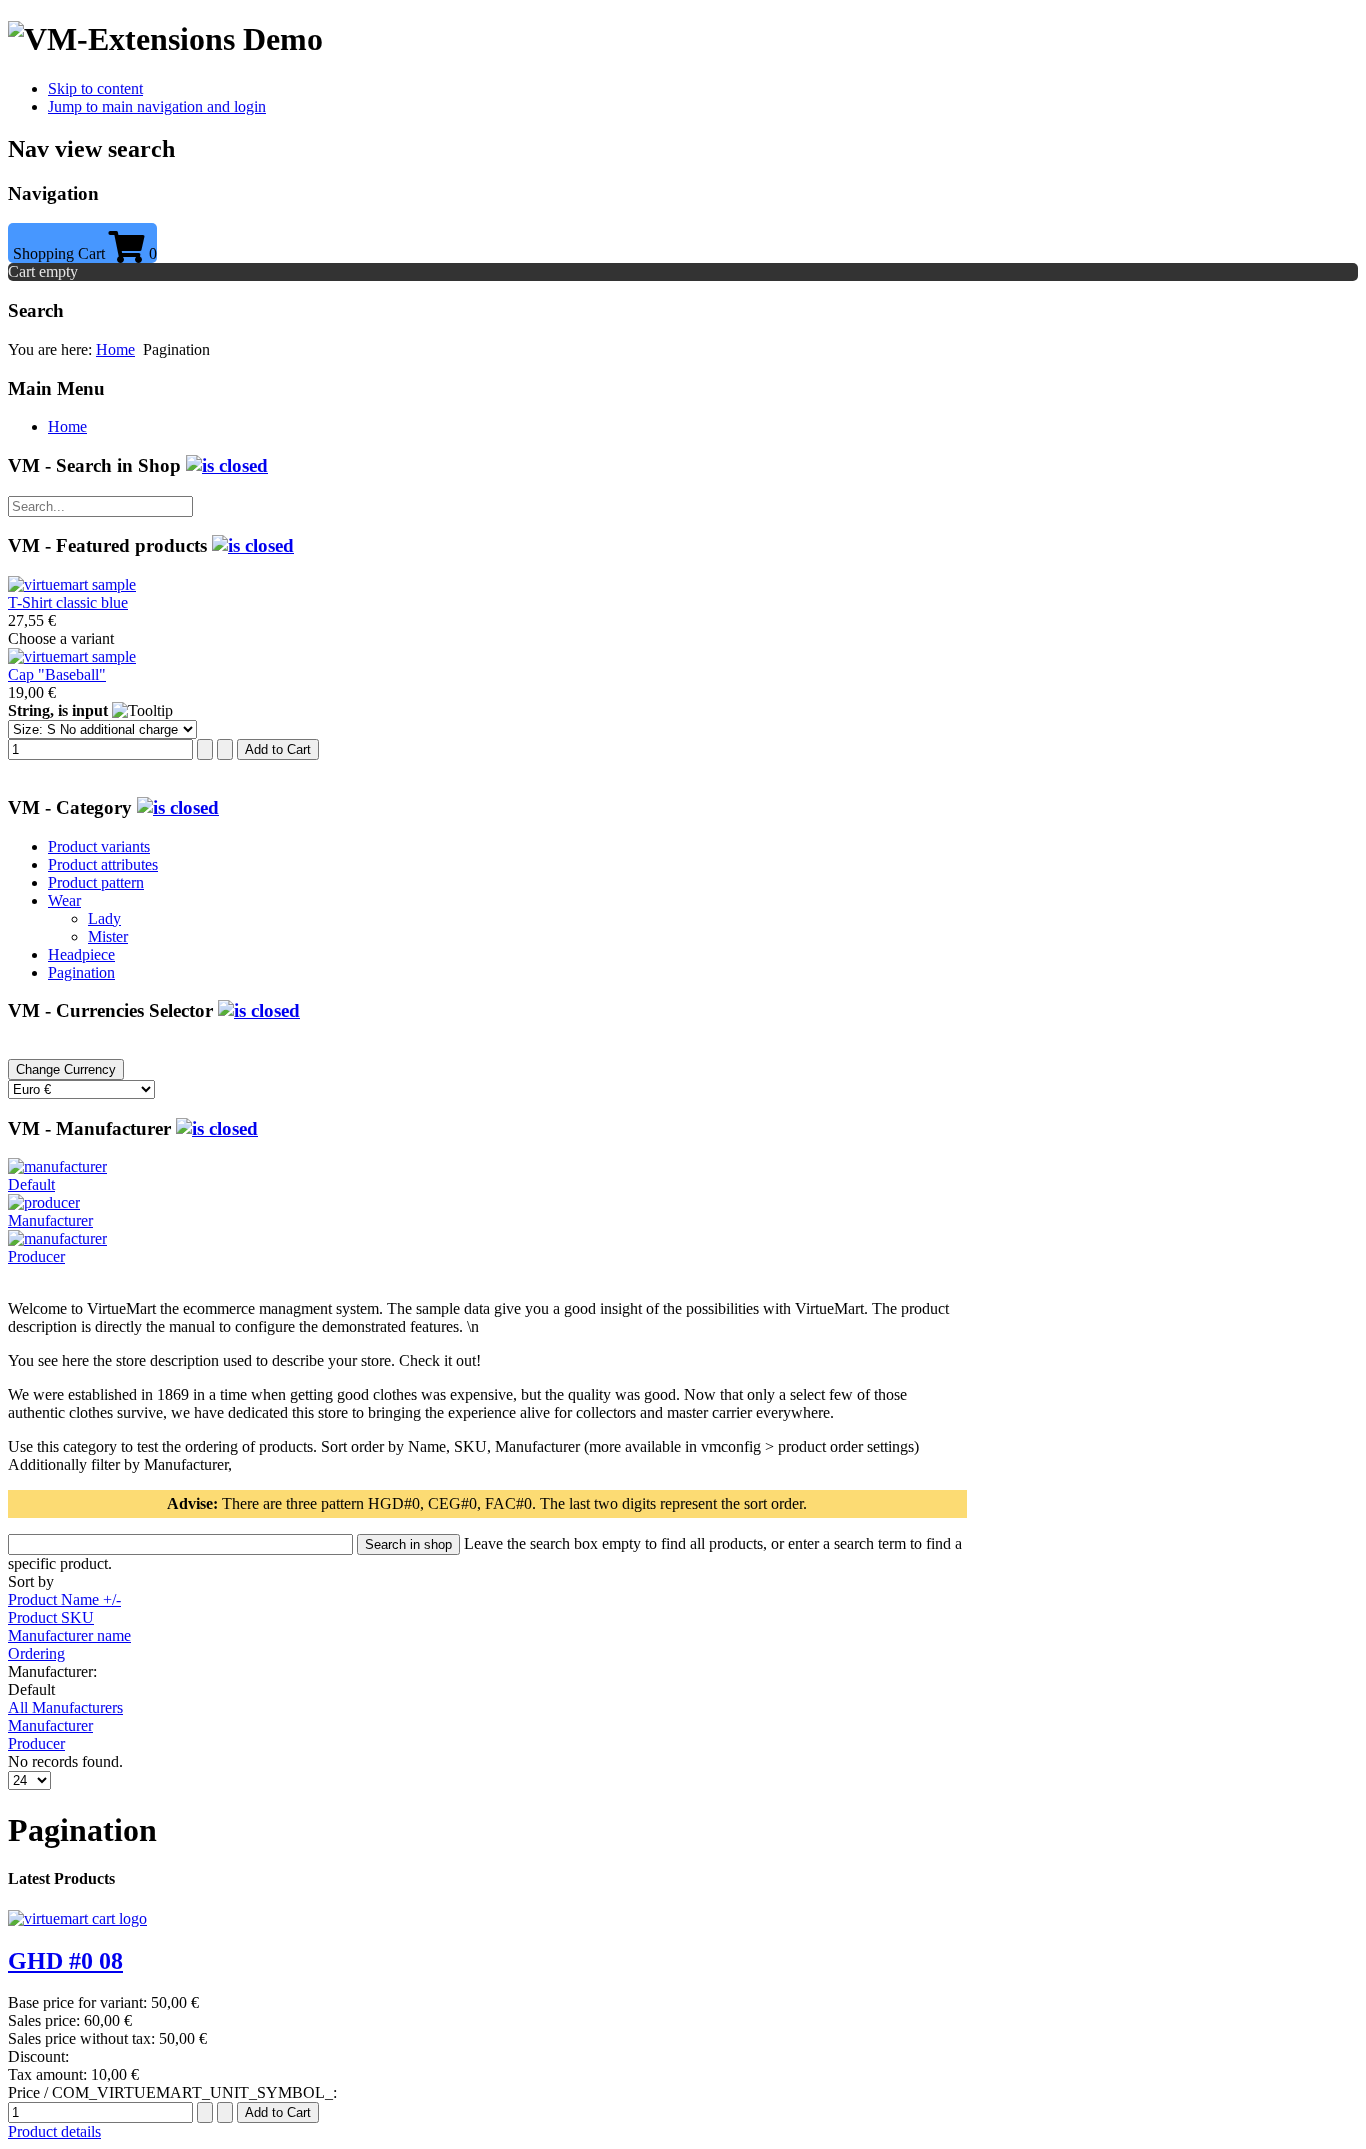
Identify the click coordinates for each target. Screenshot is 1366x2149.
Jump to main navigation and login (157, 106)
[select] (227, 465)
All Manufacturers (65, 1707)
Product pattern (96, 882)
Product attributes (103, 864)
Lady (104, 918)
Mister (108, 936)
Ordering (36, 1653)
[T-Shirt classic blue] (72, 584)
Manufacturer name (69, 1635)
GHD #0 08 (65, 1961)
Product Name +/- (64, 1599)
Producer (36, 1743)
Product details (54, 2131)
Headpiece (81, 954)
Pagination (81, 972)
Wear (64, 900)
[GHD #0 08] (77, 1918)
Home (115, 349)
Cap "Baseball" (57, 674)
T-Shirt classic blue (68, 602)
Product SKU (51, 1617)
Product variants (99, 846)
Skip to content (95, 88)
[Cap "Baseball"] (72, 656)
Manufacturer (50, 1725)
